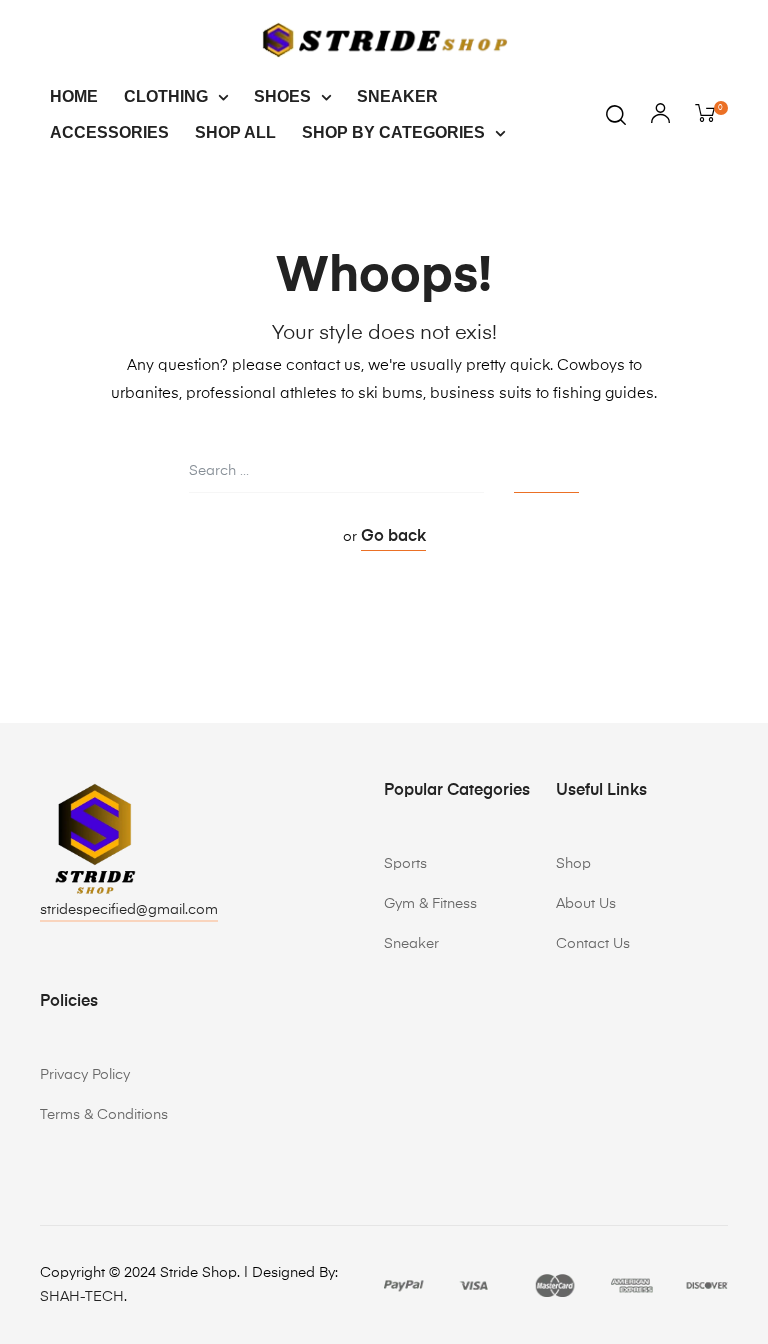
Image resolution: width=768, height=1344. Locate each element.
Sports (405, 864)
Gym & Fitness (430, 904)
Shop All (235, 132)
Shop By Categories (393, 132)
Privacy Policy (85, 1075)
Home (74, 96)
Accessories (109, 132)
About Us (586, 904)
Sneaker (397, 96)
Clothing (166, 96)
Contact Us (593, 944)
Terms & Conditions (104, 1115)
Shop (573, 864)
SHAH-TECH (82, 1297)
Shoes (282, 96)
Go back (393, 537)
